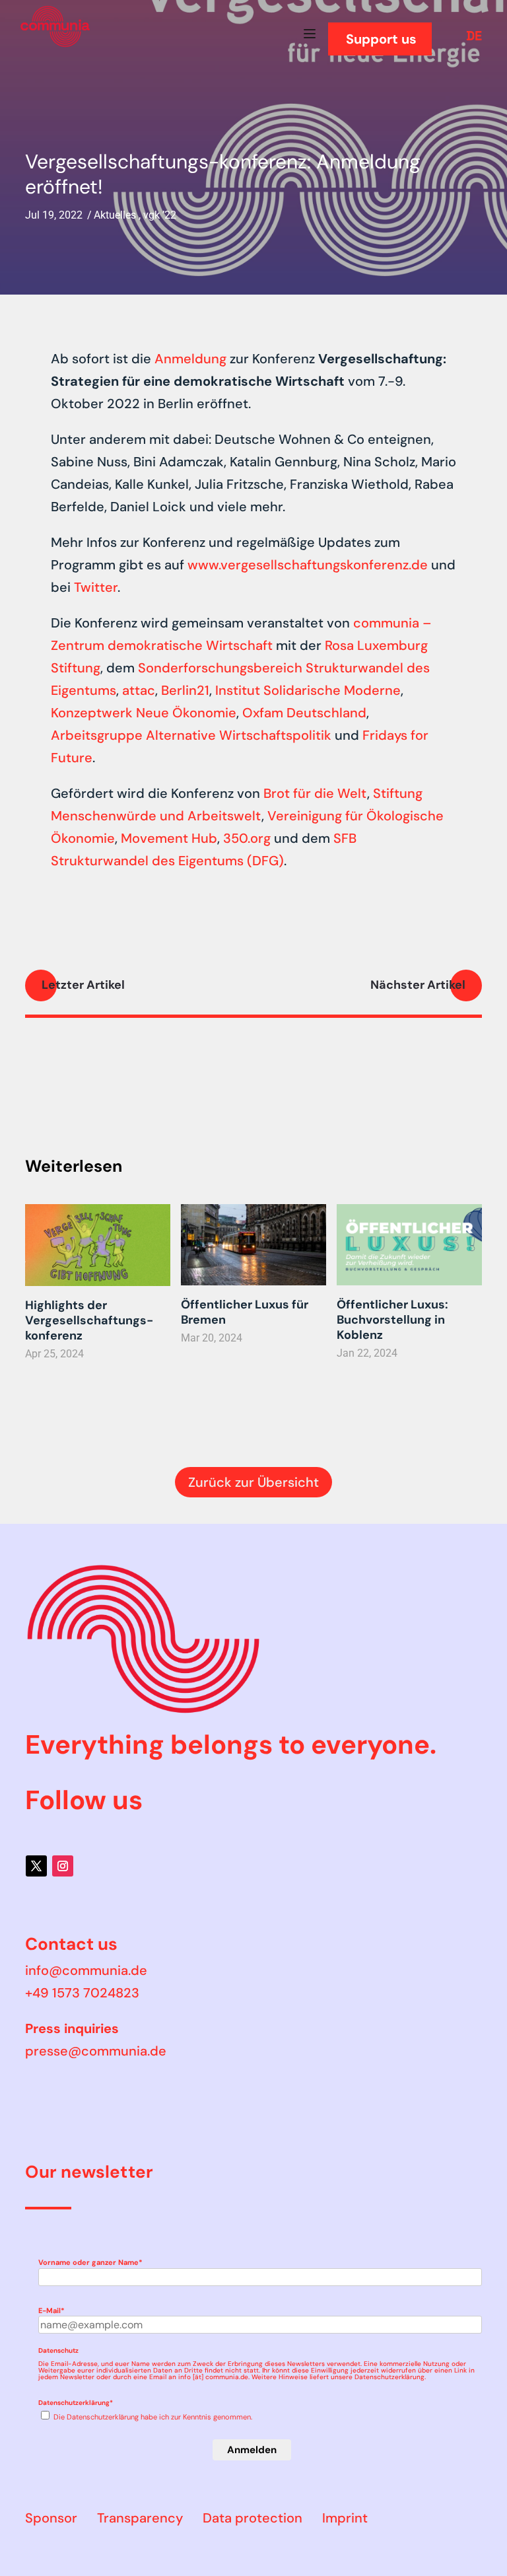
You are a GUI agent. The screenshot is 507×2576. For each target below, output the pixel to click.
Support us (381, 39)
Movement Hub (169, 838)
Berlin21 (185, 690)
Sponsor (51, 2518)
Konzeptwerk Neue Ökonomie (144, 713)
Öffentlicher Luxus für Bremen (245, 1312)
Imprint (345, 2518)
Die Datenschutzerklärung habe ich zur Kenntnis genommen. (153, 2417)
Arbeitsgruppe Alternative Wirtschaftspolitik (191, 735)
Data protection (253, 2518)
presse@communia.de (96, 2051)
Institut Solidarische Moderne (308, 690)
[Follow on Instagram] (63, 1866)
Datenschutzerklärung (389, 2377)
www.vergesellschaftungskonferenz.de (308, 565)
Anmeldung (190, 359)
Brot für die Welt (315, 793)
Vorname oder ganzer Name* (90, 2262)
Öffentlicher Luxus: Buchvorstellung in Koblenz (392, 1320)
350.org (247, 838)
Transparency (140, 2518)
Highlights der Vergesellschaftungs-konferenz (89, 1320)
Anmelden (252, 2450)
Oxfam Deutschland (304, 713)
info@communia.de (86, 1970)
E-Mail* (51, 2310)
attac (139, 690)
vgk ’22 (160, 215)
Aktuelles (115, 215)
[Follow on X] (36, 1866)
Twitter (96, 587)
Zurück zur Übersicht (253, 1482)
